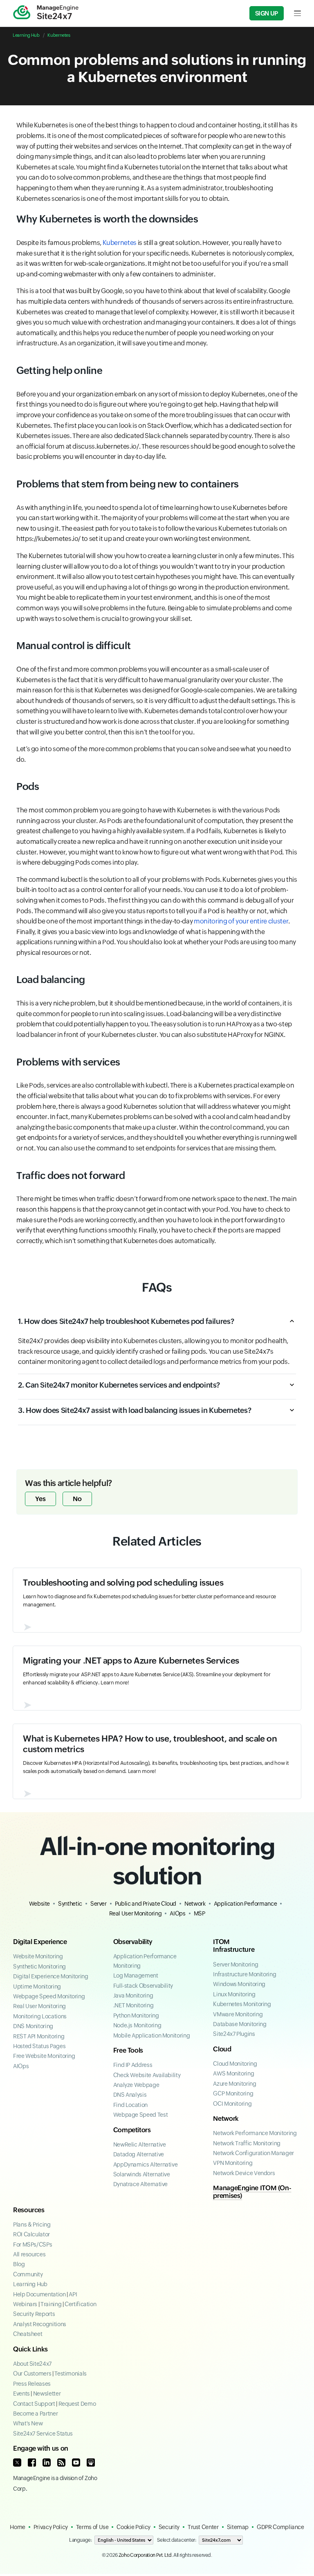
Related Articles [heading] (157, 1541)
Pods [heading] (28, 786)
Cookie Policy (133, 2527)
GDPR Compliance (280, 2527)
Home (18, 2527)
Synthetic (70, 1904)
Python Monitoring (136, 2015)
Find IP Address (133, 2065)
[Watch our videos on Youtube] (76, 2463)
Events (21, 2394)
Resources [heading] (29, 2210)
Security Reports (34, 2314)
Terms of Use (92, 2527)
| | (55, 2304)
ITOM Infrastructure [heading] (234, 1946)
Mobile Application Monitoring (152, 2035)
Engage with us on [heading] (41, 2448)
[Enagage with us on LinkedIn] (47, 2463)
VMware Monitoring (238, 2014)
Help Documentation (39, 2294)
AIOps (177, 1913)
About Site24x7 (32, 2364)
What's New (28, 2423)
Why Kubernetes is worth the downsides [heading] (107, 219)
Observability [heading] (133, 1942)
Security (169, 2527)
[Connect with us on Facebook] (32, 2463)
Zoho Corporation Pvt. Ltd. (146, 2555)
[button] (157, 1326)
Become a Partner (35, 2414)
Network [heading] (226, 2119)
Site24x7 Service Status (43, 2434)
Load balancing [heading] (51, 980)
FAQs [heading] (157, 1287)
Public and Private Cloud (146, 1904)
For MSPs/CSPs (33, 2245)
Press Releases (32, 2384)
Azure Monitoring (234, 2084)
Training (51, 2304)
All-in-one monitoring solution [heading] (157, 1861)
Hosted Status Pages (39, 2046)
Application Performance (246, 1904)
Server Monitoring (235, 1964)
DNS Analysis (130, 2095)
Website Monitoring (38, 1956)
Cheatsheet (28, 2334)
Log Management (136, 1975)
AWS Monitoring (233, 2073)
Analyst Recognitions (40, 2324)
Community (28, 2274)
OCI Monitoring (232, 2104)
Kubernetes (59, 35)
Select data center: (176, 2540)
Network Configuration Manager (253, 2153)
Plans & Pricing (32, 2225)
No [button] (77, 1499)
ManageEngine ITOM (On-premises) (252, 2192)
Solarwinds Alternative (142, 2174)
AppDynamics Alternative (146, 2164)
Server (99, 1904)
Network (195, 1904)
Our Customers (32, 2374)
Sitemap (238, 2527)
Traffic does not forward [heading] (71, 1176)
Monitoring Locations (40, 2016)
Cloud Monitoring (235, 2064)
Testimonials (71, 2374)
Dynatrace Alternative (140, 2184)
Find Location (130, 2105)
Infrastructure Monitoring (244, 1974)
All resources (29, 2254)
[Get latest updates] (61, 2463)
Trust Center (203, 2527)
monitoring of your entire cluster (241, 921)
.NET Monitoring (133, 2005)
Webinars (25, 2304)
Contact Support (34, 2404)
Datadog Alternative (139, 2154)
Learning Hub (26, 35)
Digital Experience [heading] (40, 1942)
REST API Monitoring (39, 2036)
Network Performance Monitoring (255, 2133)
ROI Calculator (31, 2234)
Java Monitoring (133, 1995)
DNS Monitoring (33, 2026)
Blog (19, 2264)
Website (39, 1904)
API (73, 2294)
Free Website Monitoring (44, 2056)
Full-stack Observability (143, 1986)
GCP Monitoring (233, 2093)
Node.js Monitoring (137, 2025)
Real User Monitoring (136, 1913)
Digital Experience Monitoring (51, 1976)
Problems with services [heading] (68, 1062)
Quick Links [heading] (30, 2349)
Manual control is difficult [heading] (73, 646)
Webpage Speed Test (141, 2115)
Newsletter (47, 2394)
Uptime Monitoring (37, 1987)
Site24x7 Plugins (234, 2034)
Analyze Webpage (136, 2085)
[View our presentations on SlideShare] (91, 2463)
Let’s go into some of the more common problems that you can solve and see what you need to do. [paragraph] (154, 754)
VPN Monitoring (233, 2163)
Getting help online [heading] (59, 370)
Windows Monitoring (239, 1984)
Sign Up (267, 13)
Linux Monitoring (234, 1994)
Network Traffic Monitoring (247, 2143)
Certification (80, 2304)
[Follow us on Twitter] (17, 2463)
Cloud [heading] (222, 2049)
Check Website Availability (147, 2075)
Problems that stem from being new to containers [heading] (128, 484)
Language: (81, 2540)
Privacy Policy (51, 2527)
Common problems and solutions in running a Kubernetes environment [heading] (157, 68)
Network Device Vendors (244, 2173)
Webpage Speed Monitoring (49, 1996)
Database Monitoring (240, 2024)
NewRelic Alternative (140, 2144)
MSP (200, 1913)
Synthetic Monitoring (39, 1966)
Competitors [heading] (132, 2130)
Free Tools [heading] (128, 2050)
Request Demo (77, 2404)
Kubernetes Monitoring (242, 2004)
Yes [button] (40, 1499)
